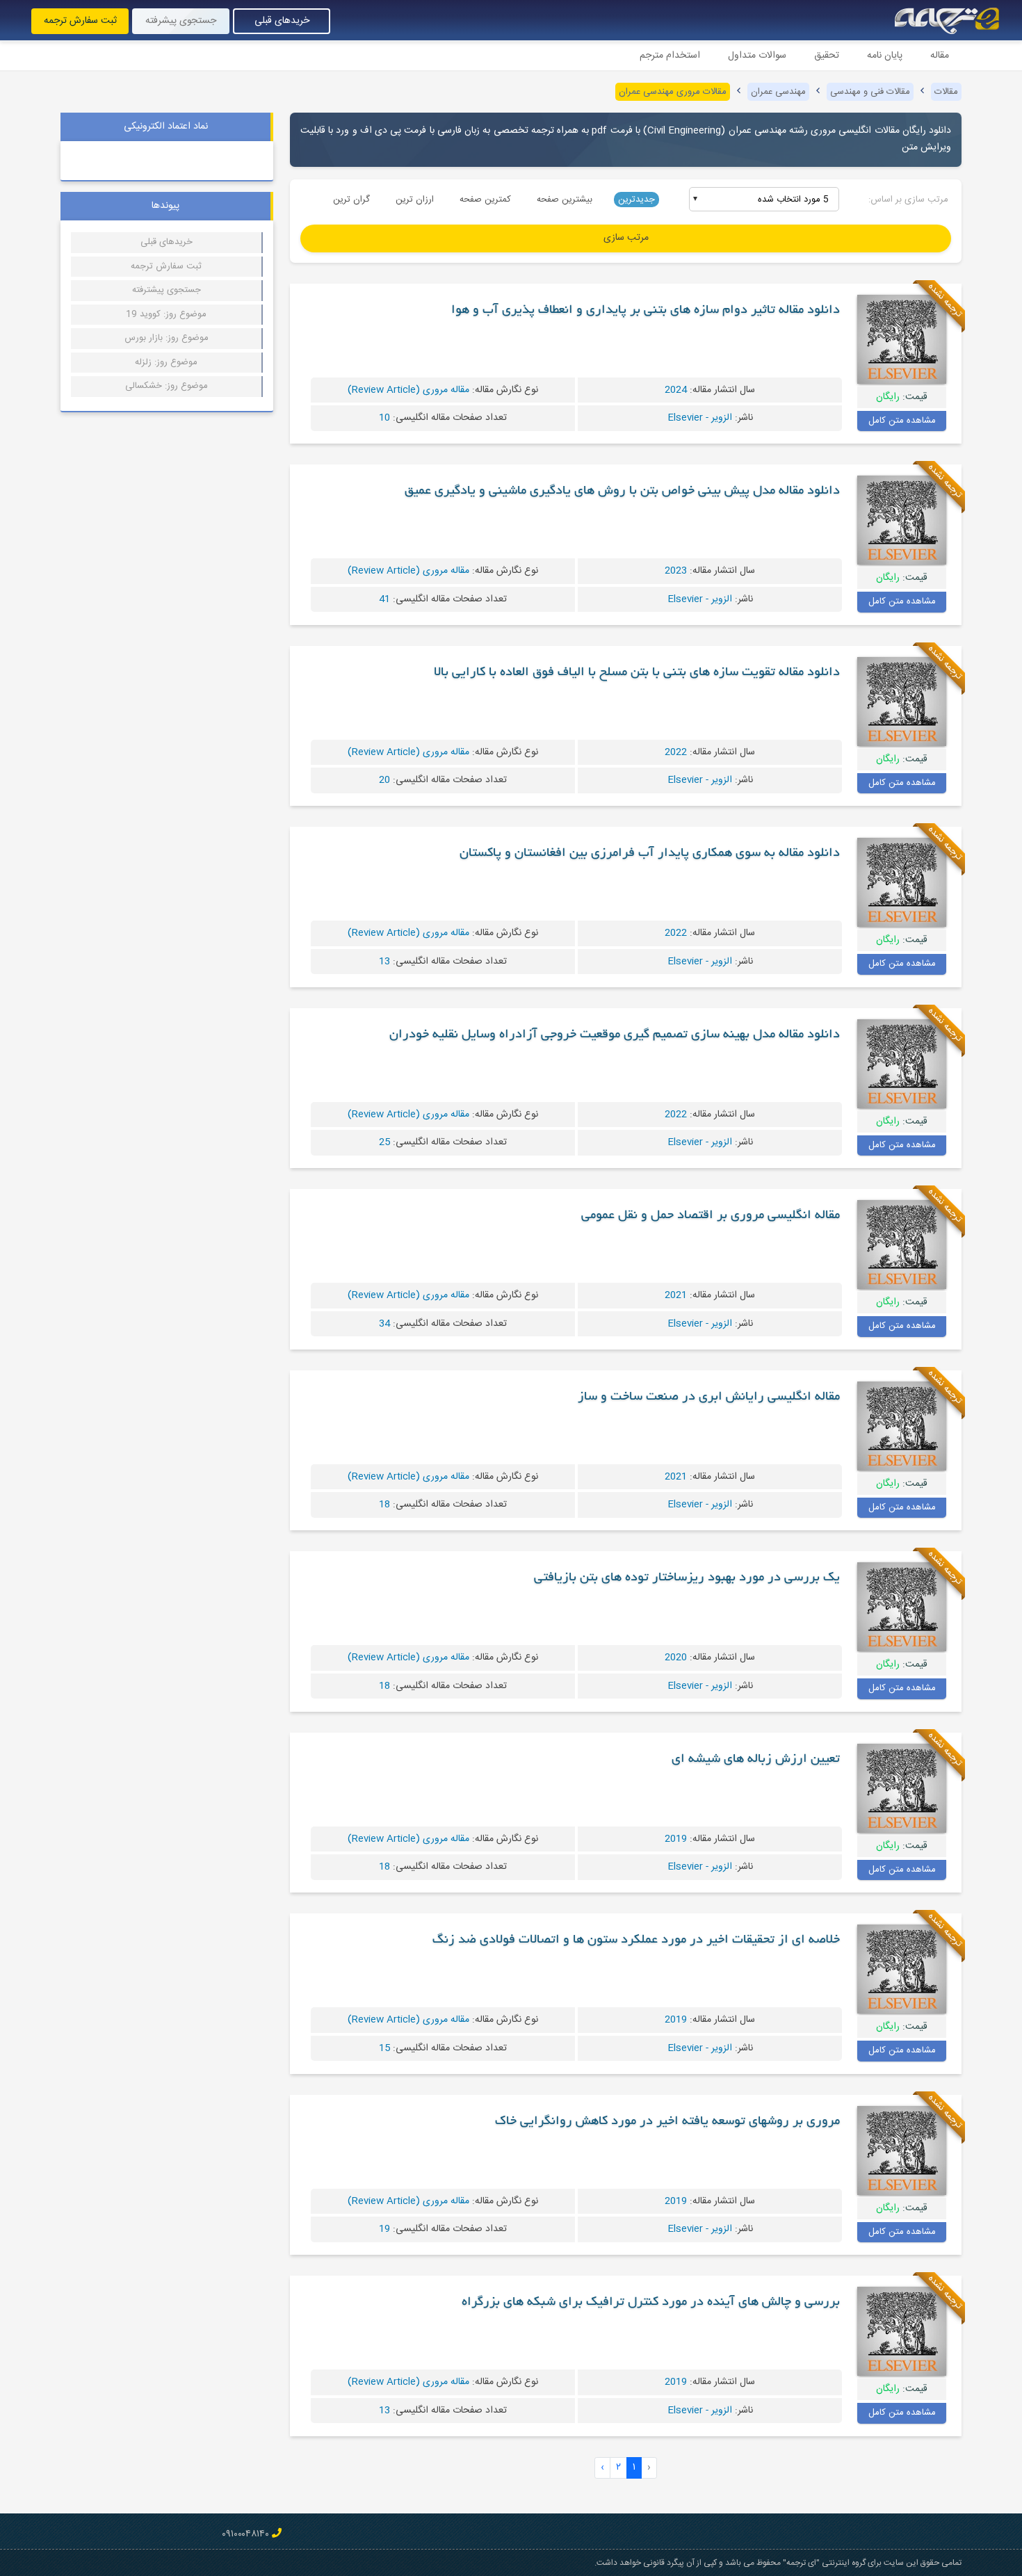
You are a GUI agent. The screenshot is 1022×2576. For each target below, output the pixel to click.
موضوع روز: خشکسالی (167, 386)
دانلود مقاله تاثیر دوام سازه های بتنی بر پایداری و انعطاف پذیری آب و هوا (646, 311)
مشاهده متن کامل (902, 421)
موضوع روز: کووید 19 (166, 314)
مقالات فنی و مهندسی (870, 92)
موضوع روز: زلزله (166, 362)
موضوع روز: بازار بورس (167, 338)
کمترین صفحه (485, 200)
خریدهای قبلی (282, 21)
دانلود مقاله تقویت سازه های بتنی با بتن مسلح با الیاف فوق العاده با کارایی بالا (637, 673)
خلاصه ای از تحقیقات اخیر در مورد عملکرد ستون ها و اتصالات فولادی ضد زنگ (636, 1941)
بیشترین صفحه (565, 200)
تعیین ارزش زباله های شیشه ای (756, 1760)
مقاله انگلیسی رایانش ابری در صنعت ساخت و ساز (709, 1398)
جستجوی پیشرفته (181, 21)
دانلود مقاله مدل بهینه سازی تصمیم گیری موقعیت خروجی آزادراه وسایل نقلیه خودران (615, 1035)
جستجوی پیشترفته (167, 290)
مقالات (946, 92)
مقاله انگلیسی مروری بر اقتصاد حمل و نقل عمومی (711, 1216)
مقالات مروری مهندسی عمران (673, 92)
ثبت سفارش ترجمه (80, 21)
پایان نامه (885, 56)
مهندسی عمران (778, 92)
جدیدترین (636, 200)
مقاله (940, 56)
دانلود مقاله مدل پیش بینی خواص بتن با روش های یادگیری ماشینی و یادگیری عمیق (622, 492)
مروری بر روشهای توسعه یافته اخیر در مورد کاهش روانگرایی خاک (667, 2122)
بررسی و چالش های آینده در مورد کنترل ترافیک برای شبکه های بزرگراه (651, 2303)
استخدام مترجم (670, 56)
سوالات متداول (757, 56)
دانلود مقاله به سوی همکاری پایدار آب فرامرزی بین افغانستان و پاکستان (650, 854)
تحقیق (827, 56)
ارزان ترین (415, 200)
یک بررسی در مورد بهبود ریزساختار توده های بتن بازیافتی (687, 1578)
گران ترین (351, 200)
